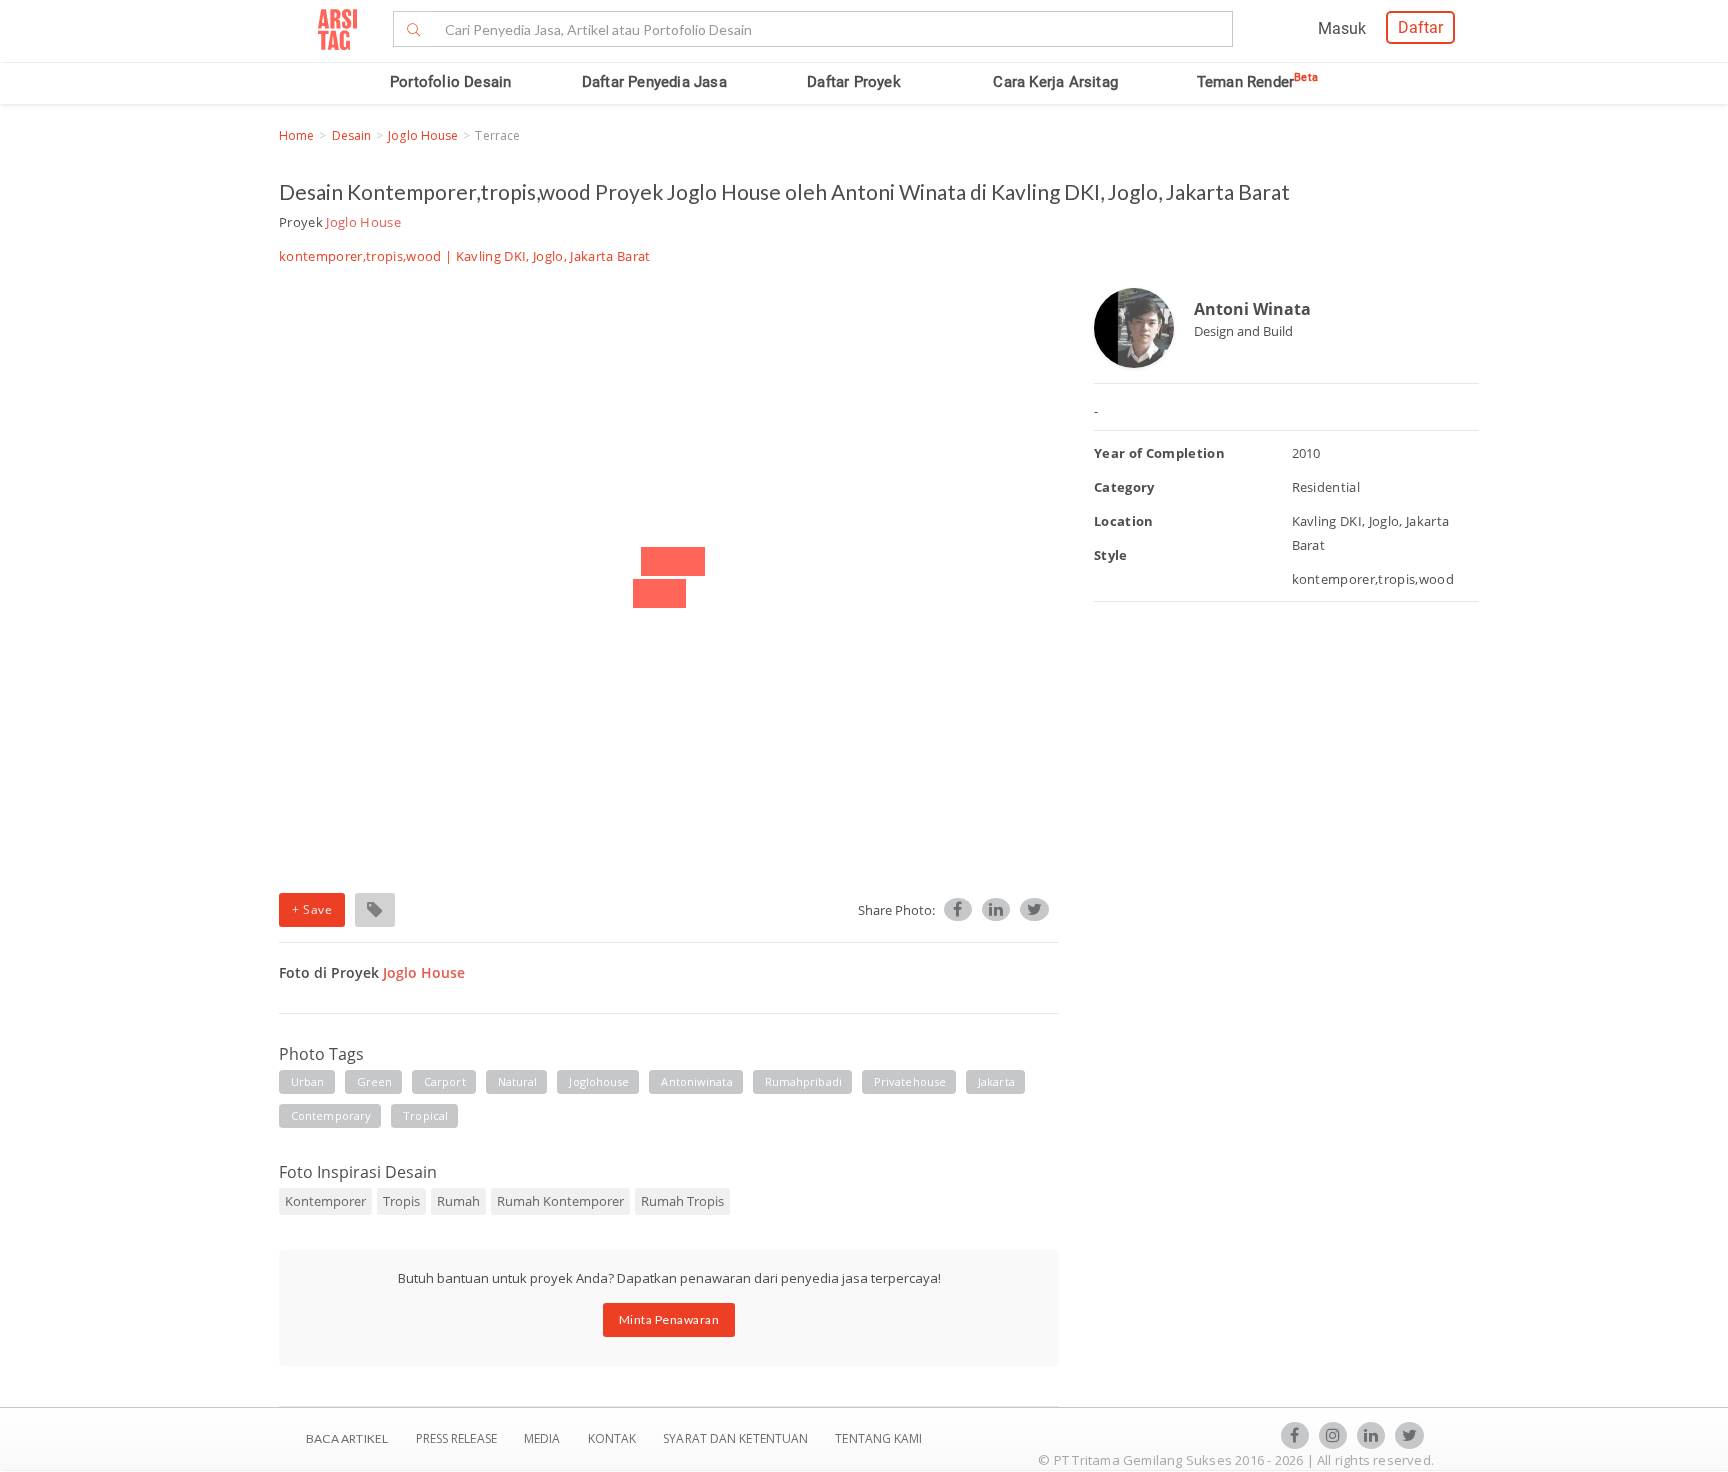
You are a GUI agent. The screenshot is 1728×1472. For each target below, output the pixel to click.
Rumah (458, 1201)
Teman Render (1257, 82)
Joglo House (423, 135)
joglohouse (599, 1081)
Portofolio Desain (450, 82)
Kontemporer (325, 1201)
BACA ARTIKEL (347, 1438)
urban (308, 1081)
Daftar (1420, 27)
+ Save (312, 909)
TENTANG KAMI (878, 1438)
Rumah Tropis (682, 1201)
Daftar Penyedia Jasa (654, 82)
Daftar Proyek (854, 82)
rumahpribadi (803, 1081)
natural (518, 1081)
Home (296, 135)
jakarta (996, 1081)
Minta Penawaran (669, 1319)
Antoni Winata (1252, 309)
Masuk (1342, 28)
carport (445, 1081)
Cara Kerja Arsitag (1055, 82)
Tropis (401, 1201)
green (375, 1081)
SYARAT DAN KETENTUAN (737, 1438)
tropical (425, 1115)
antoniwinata (696, 1081)
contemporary (331, 1115)
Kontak (614, 1438)
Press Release (456, 1438)
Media (544, 1438)
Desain (352, 135)
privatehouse (910, 1081)
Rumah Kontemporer (560, 1201)
